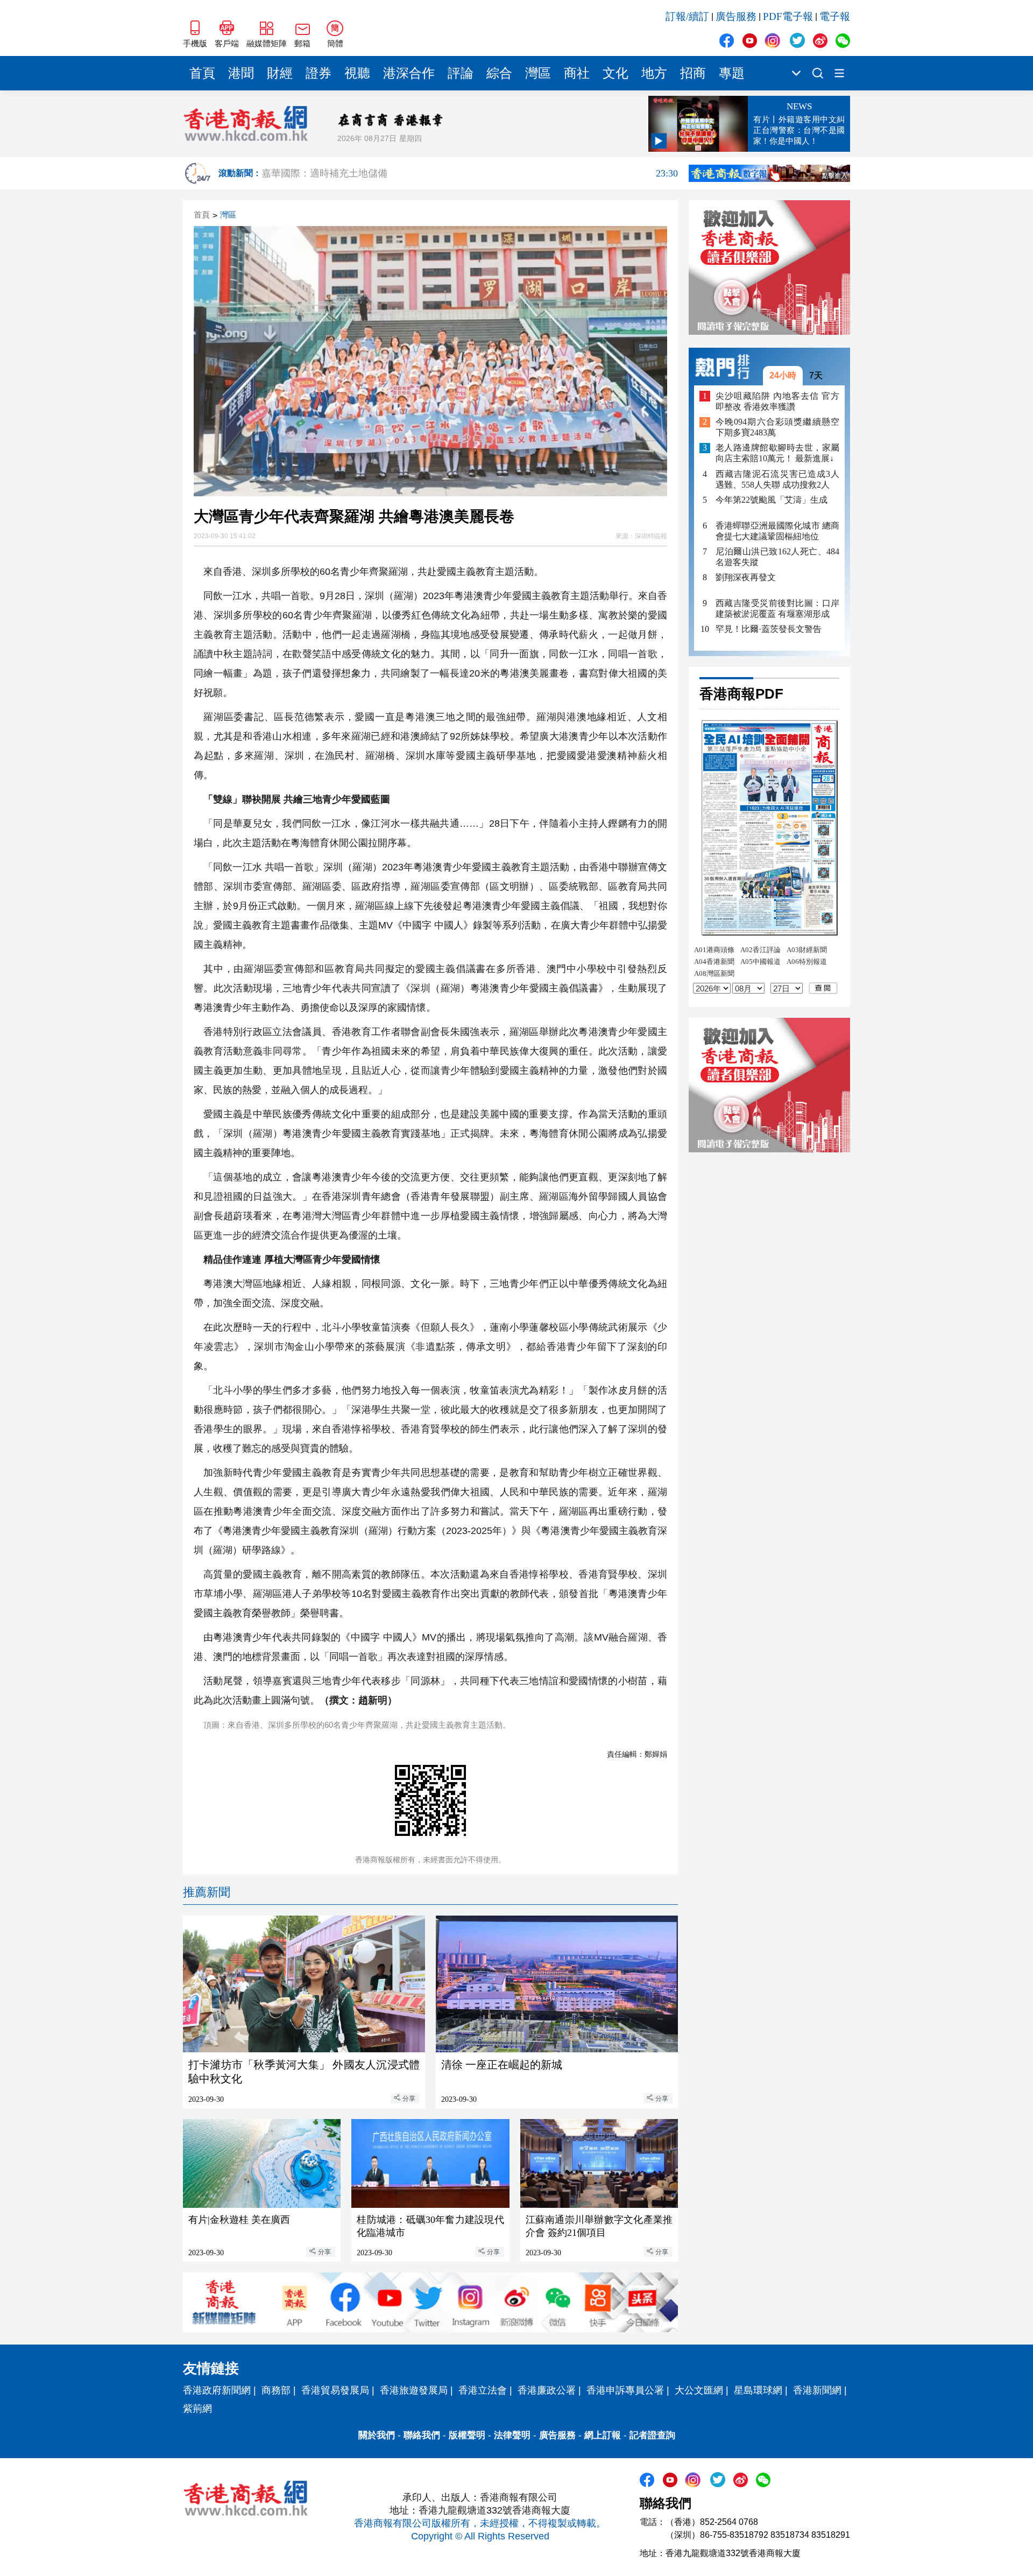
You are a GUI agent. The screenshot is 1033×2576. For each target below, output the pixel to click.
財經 (280, 73)
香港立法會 (483, 2390)
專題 (732, 73)
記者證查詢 (652, 2435)
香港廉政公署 (547, 2390)
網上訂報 (603, 2435)
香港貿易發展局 (335, 2390)
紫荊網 (197, 2409)
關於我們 (377, 2435)
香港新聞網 (817, 2390)
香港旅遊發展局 (414, 2390)
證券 (319, 73)
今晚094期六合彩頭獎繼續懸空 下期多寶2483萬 (777, 428)
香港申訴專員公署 (625, 2390)
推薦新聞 (207, 1892)
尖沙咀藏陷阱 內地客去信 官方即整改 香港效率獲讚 (777, 401)
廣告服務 (736, 16)
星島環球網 (758, 2390)
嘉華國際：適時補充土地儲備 (470, 173)
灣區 (538, 73)
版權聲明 (467, 2435)
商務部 (276, 2390)
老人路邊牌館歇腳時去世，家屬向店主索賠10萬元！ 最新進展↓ (777, 453)
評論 (461, 73)
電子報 (835, 16)
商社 (577, 73)
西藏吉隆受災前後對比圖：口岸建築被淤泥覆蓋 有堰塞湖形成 (777, 608)
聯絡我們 (422, 2435)
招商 (693, 73)
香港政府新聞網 (217, 2390)
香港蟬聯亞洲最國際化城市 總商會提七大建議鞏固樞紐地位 (777, 531)
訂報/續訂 (687, 16)
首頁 (202, 73)
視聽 (357, 73)
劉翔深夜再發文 (746, 577)
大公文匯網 (699, 2390)
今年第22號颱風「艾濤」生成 (772, 500)
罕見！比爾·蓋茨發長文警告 (769, 629)
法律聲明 (512, 2435)
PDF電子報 (788, 16)
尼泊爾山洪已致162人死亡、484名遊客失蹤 (777, 557)
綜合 (499, 73)
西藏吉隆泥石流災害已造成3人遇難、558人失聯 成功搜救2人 (777, 479)
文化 (615, 73)
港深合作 (409, 73)
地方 (654, 73)
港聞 (241, 73)
